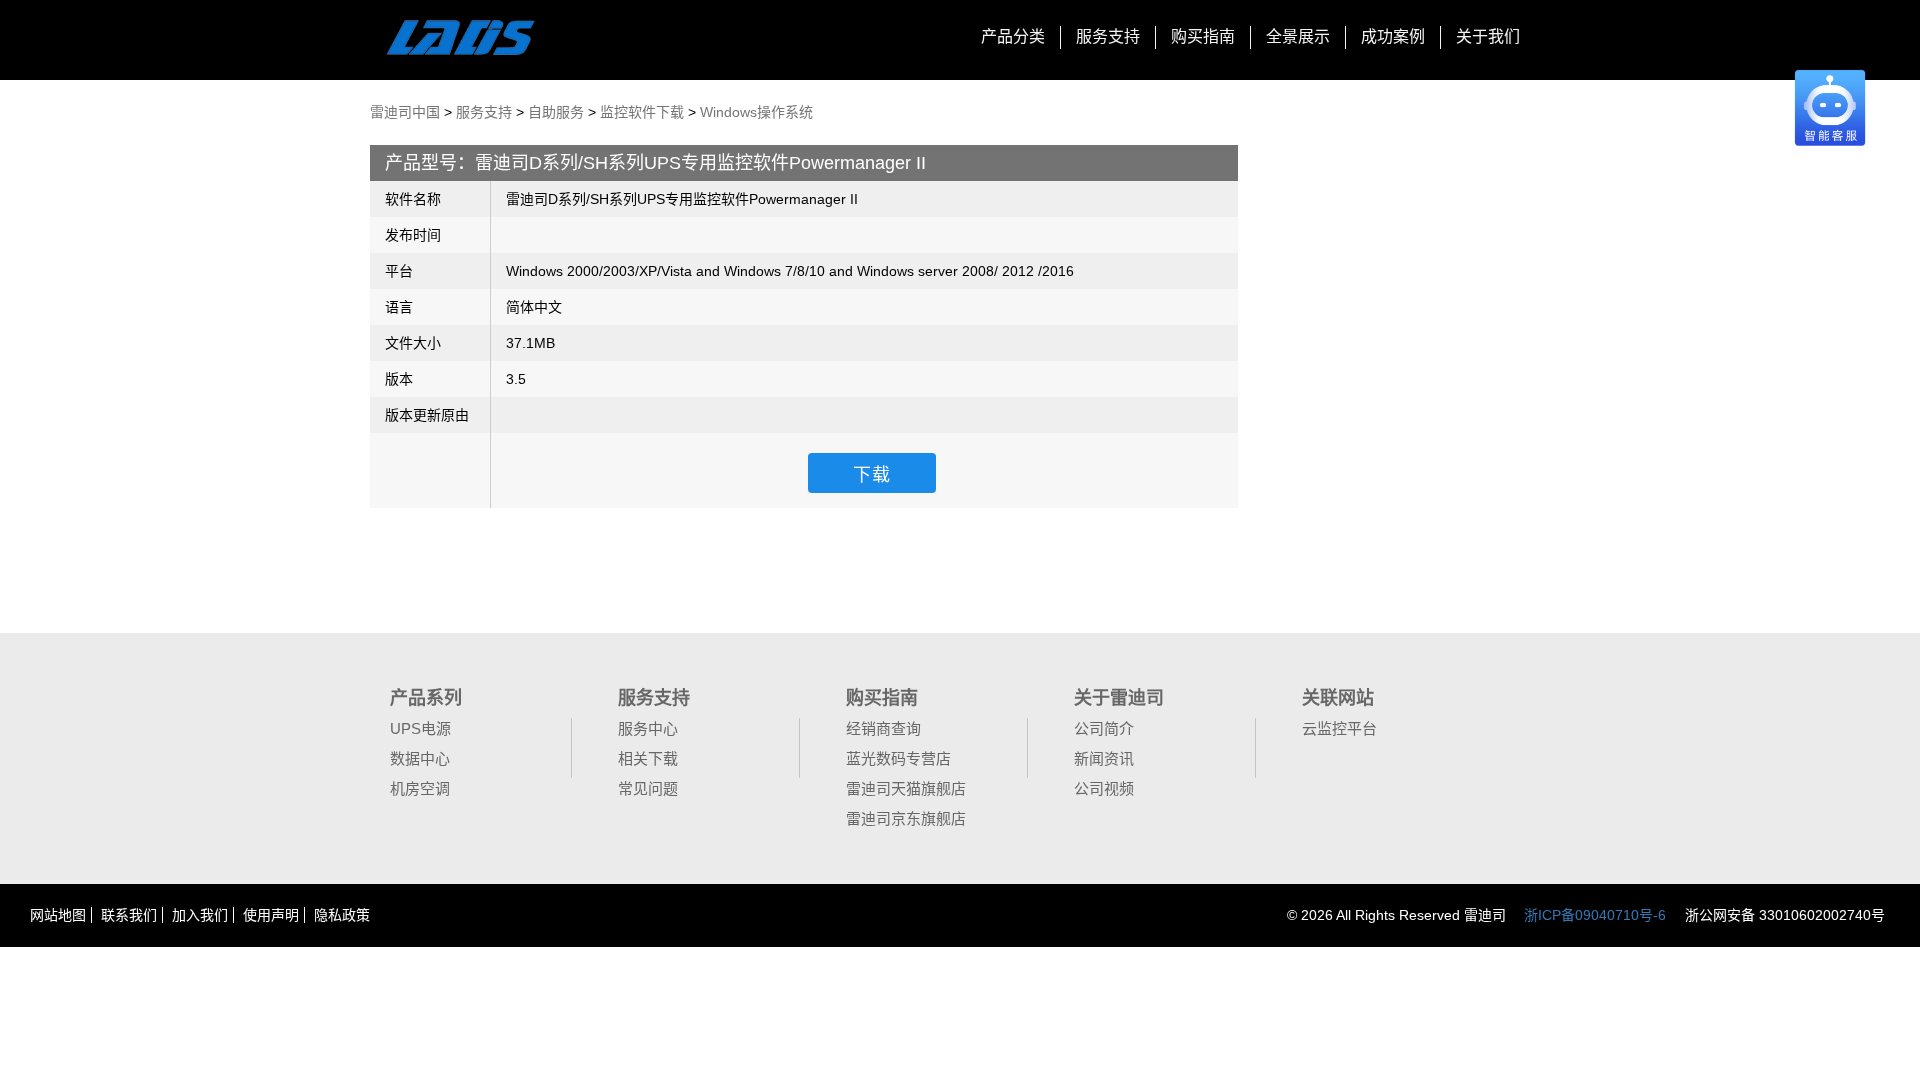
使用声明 (271, 915)
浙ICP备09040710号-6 (1595, 915)
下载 (872, 475)
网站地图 (58, 915)
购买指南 (1203, 36)
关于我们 (1488, 36)
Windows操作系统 (756, 112)
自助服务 (556, 112)
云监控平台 (1339, 728)
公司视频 (1104, 788)
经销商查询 (883, 728)
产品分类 (1013, 36)
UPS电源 (420, 728)
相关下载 (648, 758)
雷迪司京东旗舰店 (906, 818)
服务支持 (1108, 36)
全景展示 (1298, 36)
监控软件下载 (642, 112)
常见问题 (648, 788)
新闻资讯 (1104, 758)
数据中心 (420, 758)
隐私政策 (342, 915)
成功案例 (1393, 36)
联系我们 (129, 915)
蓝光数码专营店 (898, 758)
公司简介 (1104, 728)
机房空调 (420, 788)
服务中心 (648, 728)
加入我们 (200, 915)
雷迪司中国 (405, 112)
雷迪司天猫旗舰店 (906, 788)
